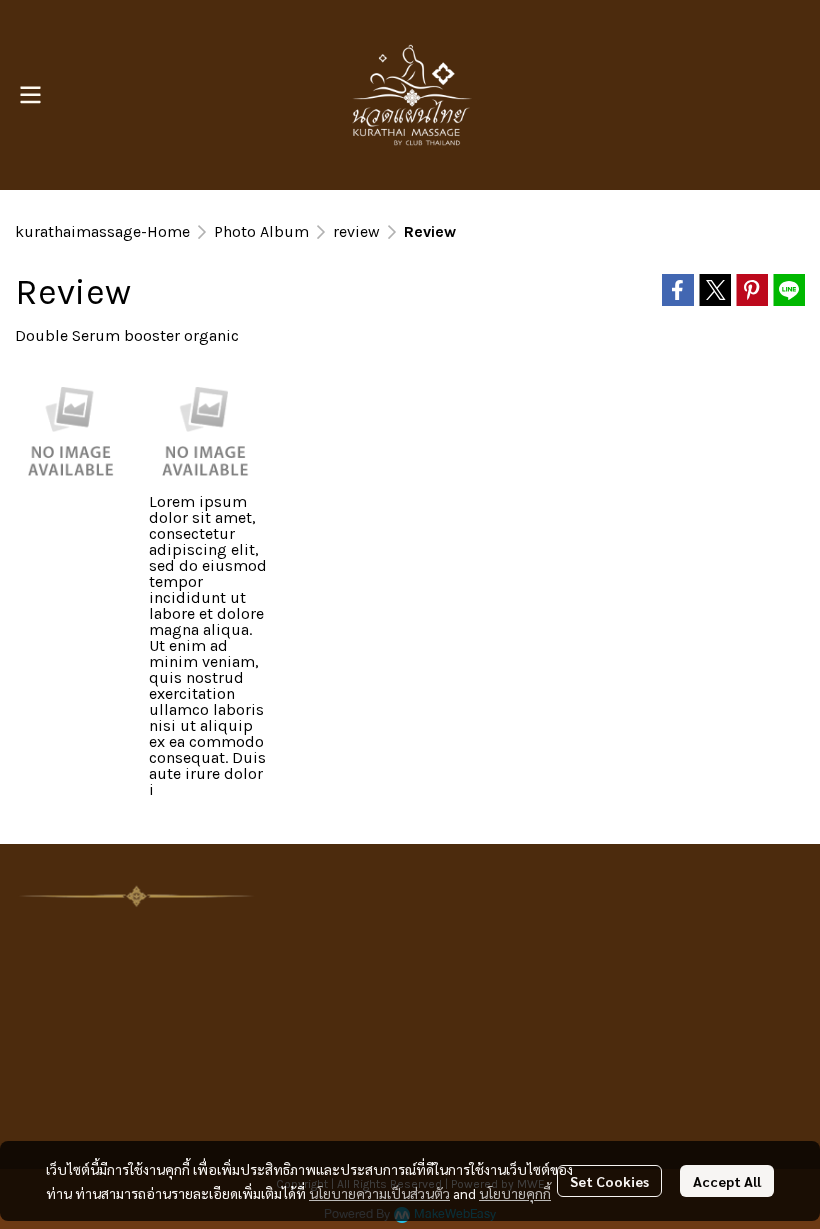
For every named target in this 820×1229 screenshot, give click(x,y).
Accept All (727, 1181)
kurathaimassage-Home (102, 231)
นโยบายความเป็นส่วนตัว (379, 1193)
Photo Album (261, 231)
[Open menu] (30, 95)
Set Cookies (609, 1181)
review (356, 231)
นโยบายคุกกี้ (515, 1193)
